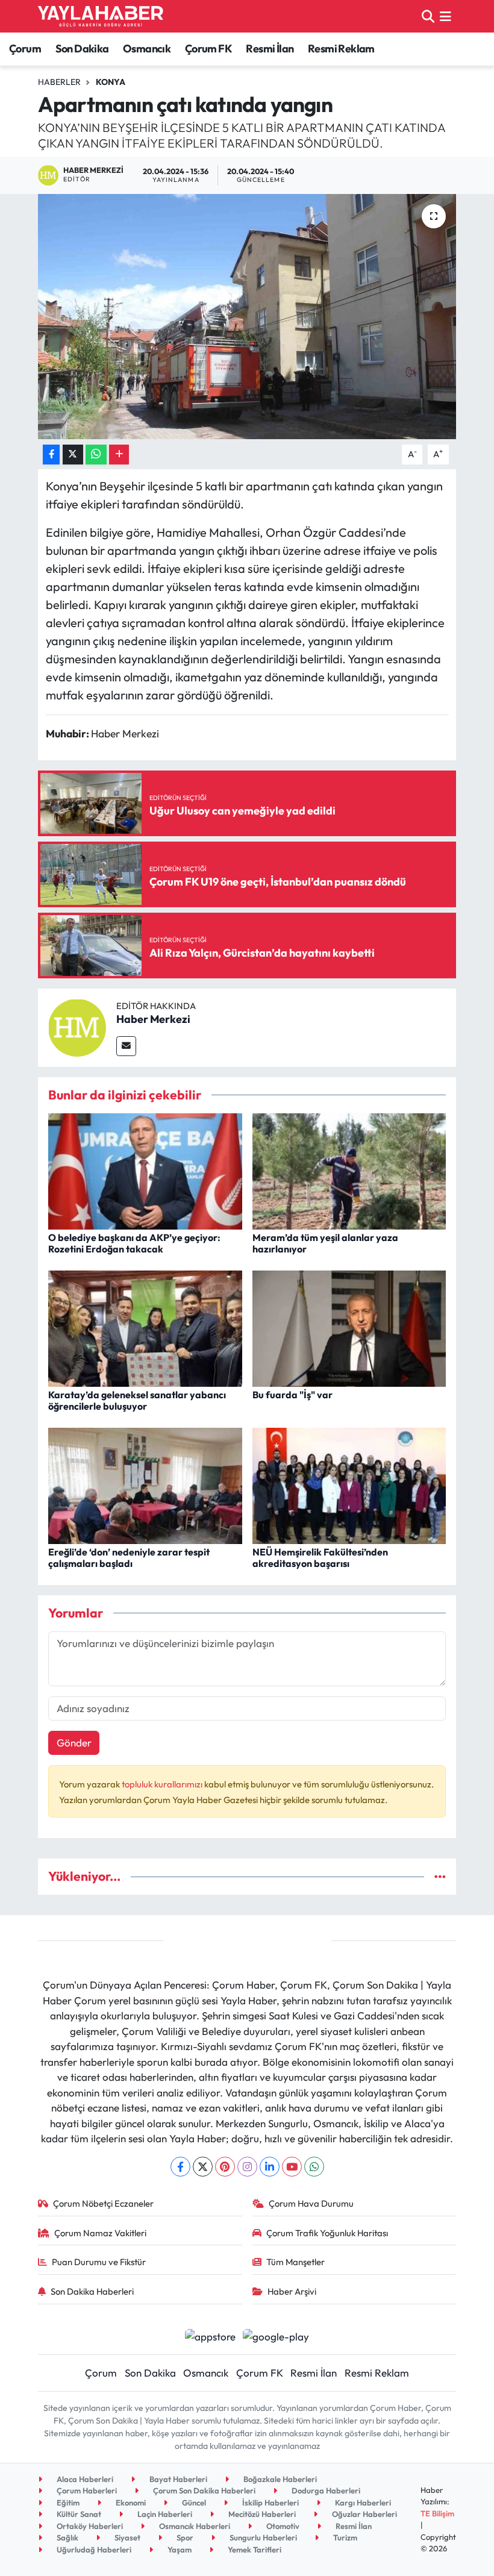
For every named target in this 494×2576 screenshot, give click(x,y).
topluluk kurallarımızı (163, 1784)
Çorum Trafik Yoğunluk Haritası (327, 2233)
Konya (111, 82)
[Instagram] (247, 2167)
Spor (184, 2537)
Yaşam (179, 2549)
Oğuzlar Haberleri (364, 2514)
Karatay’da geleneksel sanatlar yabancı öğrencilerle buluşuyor (137, 1400)
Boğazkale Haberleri (279, 2479)
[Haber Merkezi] (77, 1026)
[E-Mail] (126, 1046)
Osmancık (147, 48)
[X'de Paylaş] (73, 455)
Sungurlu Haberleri (262, 2537)
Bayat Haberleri (177, 2479)
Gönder (74, 1743)
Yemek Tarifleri (254, 2549)
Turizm (344, 2537)
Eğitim (67, 2503)
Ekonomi (130, 2503)
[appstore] (210, 2335)
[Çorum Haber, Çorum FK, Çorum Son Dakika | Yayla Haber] (101, 16)
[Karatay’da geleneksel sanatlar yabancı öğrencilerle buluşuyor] (145, 1327)
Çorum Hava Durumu (311, 2203)
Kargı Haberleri (362, 2503)
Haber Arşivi (292, 2291)
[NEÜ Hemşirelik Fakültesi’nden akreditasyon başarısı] (349, 1484)
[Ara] (428, 16)
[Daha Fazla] (119, 455)
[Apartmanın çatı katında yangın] (247, 317)
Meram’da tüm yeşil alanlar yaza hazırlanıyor (325, 1243)
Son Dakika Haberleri (92, 2291)
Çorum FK (208, 48)
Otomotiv (282, 2526)
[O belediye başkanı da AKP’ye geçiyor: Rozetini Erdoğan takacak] (145, 1170)
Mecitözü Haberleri (261, 2514)
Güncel (193, 2503)
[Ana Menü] (446, 16)
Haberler (59, 82)
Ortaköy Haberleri (89, 2526)
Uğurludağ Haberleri (93, 2549)
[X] (203, 2167)
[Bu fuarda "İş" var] (349, 1327)
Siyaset (127, 2537)
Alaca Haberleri (84, 2479)
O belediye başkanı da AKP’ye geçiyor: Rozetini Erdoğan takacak (134, 1243)
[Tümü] (440, 1876)
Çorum (25, 48)
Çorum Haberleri (86, 2490)
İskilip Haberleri (270, 2503)
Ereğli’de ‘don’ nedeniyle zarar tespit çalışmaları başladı (129, 1558)
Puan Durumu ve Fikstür (99, 2262)
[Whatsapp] (314, 2167)
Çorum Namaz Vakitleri (100, 2233)
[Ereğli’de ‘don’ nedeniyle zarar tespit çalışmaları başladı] (145, 1484)
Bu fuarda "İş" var (292, 1395)
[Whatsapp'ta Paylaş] (96, 455)
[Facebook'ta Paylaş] (51, 455)
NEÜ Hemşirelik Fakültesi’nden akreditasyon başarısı (320, 1558)
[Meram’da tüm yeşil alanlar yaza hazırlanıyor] (349, 1170)
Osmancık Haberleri (194, 2526)
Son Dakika (82, 48)
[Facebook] (180, 2167)
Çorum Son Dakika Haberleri (203, 2490)
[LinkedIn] (270, 2167)
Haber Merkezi (153, 1019)
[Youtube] (292, 2167)
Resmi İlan (270, 48)
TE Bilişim (437, 2513)
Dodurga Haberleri (325, 2490)
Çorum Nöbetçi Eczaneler (103, 2203)
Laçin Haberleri (164, 2514)
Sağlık (67, 2537)
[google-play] (276, 2335)
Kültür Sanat (78, 2514)
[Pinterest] (225, 2167)
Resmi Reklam (341, 48)
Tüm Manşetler (295, 2262)
